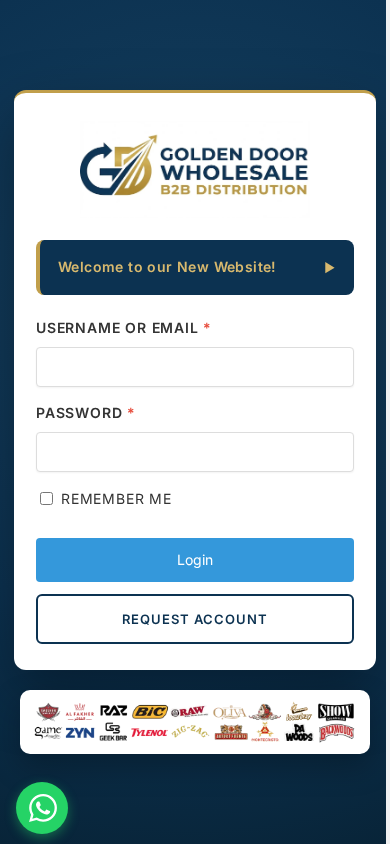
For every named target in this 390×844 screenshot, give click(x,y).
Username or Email (124, 327)
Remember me (116, 498)
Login (195, 559)
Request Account (195, 619)
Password (86, 412)
